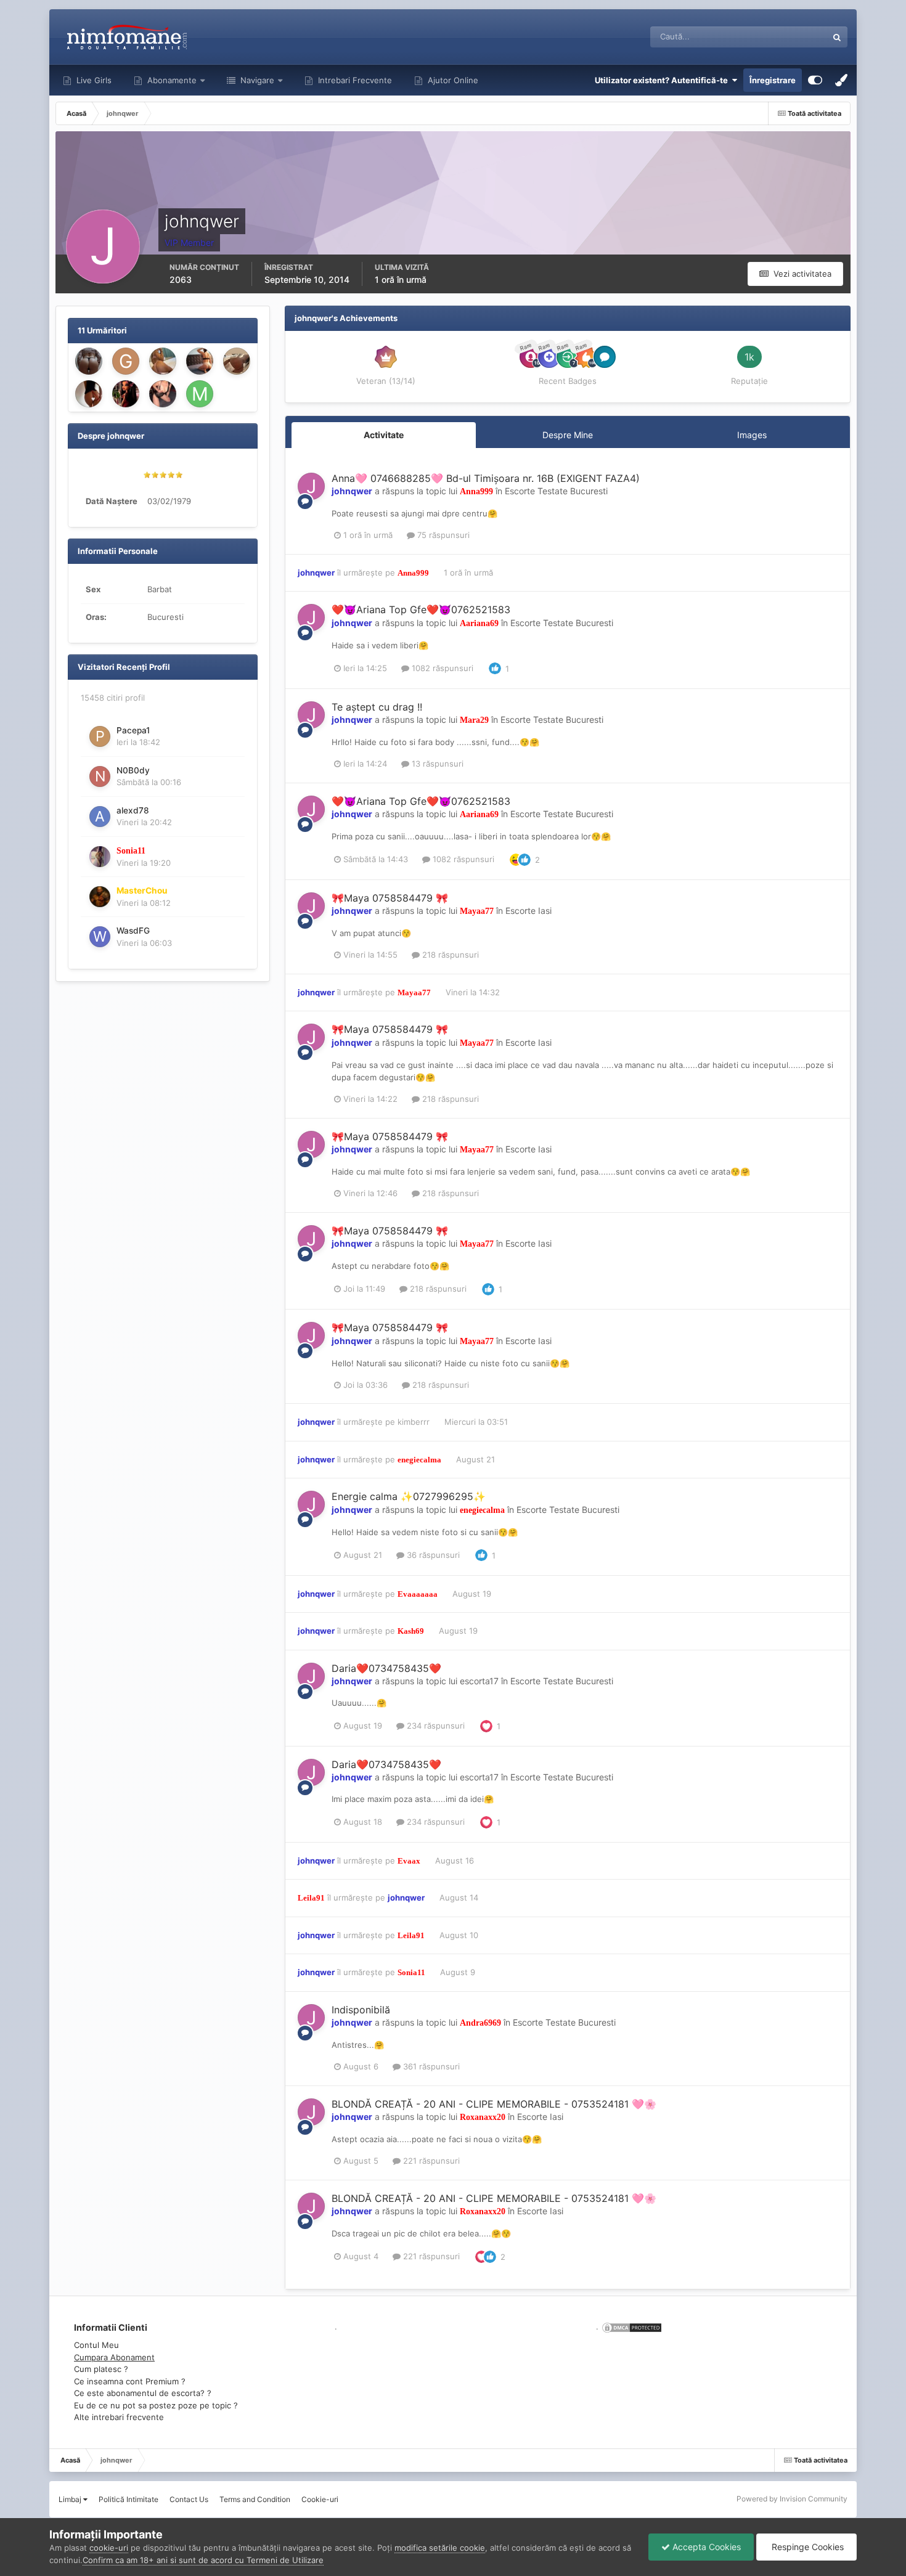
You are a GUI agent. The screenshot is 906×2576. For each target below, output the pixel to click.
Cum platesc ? (101, 2369)
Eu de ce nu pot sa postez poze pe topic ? (156, 2405)
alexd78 (133, 810)
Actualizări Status (779, 37)
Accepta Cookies (705, 2547)
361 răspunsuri (430, 2066)
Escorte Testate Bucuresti (556, 491)
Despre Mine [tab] (568, 435)
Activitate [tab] (384, 435)
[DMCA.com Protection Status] (631, 2326)
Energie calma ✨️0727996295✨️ (409, 1496)
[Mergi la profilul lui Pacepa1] (100, 736)
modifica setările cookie (440, 2548)
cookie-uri (109, 2548)
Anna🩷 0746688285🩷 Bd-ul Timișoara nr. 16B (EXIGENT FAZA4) (486, 478)
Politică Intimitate (129, 2499)
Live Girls (93, 80)
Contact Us (189, 2499)
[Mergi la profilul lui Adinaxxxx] (237, 361)
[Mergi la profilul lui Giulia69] (126, 361)
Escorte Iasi (528, 911)
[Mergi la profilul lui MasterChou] (100, 897)
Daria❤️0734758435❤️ (386, 1668)
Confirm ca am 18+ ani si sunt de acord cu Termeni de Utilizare (203, 2560)
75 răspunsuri (442, 535)
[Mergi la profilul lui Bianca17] (163, 394)
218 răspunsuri (449, 955)
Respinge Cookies (806, 2547)
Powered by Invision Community (792, 2499)
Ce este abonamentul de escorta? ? (143, 2393)
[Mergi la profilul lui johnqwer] (311, 486)
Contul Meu (96, 2345)
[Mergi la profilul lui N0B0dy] (100, 776)
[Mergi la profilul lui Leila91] (89, 361)
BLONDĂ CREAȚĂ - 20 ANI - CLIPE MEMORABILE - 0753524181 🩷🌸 (494, 2104)
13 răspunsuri (436, 764)
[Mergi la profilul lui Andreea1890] (89, 394)
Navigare (256, 80)
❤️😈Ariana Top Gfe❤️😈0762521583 (421, 609)
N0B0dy (133, 770)
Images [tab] (752, 435)
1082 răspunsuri (441, 668)
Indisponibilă (361, 2010)
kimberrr (414, 1422)
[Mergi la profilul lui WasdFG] (100, 937)
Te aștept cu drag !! (377, 707)
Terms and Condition (255, 2499)
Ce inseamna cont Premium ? (130, 2381)
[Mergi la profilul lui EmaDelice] (126, 394)
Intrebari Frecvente (354, 80)
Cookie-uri (320, 2499)
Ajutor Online (452, 80)
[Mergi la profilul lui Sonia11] (100, 857)
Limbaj (71, 2499)
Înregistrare (773, 80)
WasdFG (133, 931)
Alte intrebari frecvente (119, 2417)
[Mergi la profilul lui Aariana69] (163, 361)
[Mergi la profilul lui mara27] (200, 394)
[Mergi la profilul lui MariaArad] (200, 361)
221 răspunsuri (430, 2161)
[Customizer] (815, 80)
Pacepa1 (133, 730)
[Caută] (837, 37)
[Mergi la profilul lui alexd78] (100, 817)
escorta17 (479, 1681)
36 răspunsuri (432, 1555)
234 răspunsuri (435, 1726)
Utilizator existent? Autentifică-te (663, 80)
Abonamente (171, 80)
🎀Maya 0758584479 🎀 (390, 898)
